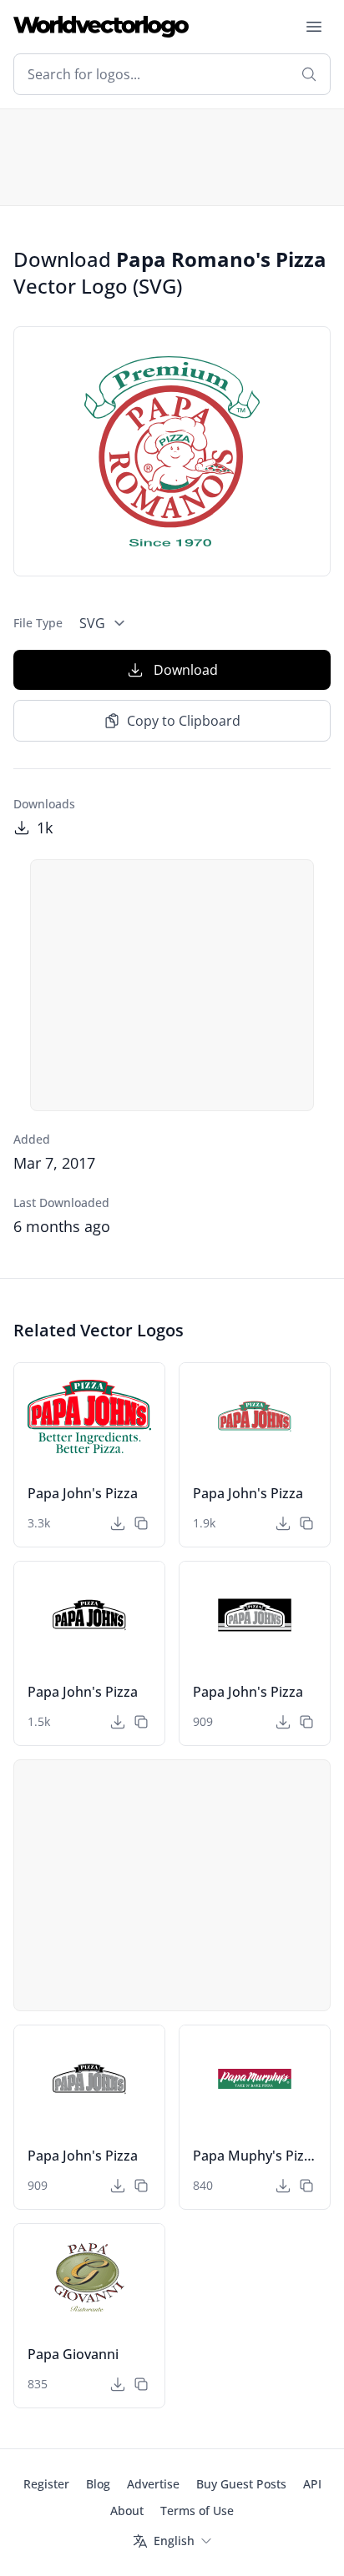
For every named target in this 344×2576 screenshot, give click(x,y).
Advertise (153, 2484)
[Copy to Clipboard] (141, 1523)
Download (186, 670)
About (127, 2511)
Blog (98, 2484)
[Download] (118, 1523)
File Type (38, 623)
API (312, 2484)
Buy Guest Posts (241, 2484)
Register (46, 2484)
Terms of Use (197, 2511)
